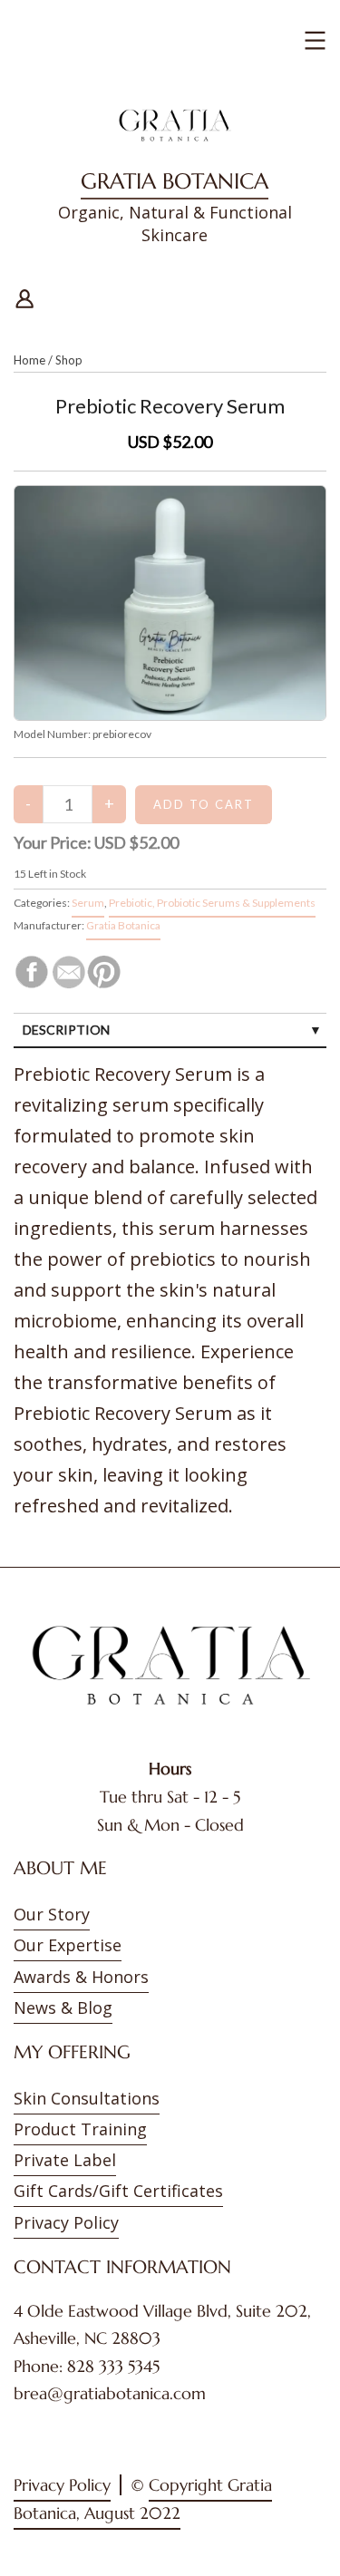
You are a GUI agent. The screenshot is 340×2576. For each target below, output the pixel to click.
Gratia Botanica (175, 181)
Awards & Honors (81, 1977)
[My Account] (24, 296)
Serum (88, 903)
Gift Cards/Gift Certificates (118, 2191)
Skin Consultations (87, 2098)
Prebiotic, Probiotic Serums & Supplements (212, 903)
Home (29, 360)
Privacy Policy (66, 2222)
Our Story (52, 1914)
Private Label (65, 2160)
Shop (69, 360)
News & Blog (63, 2007)
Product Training (80, 2129)
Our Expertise (68, 1945)
